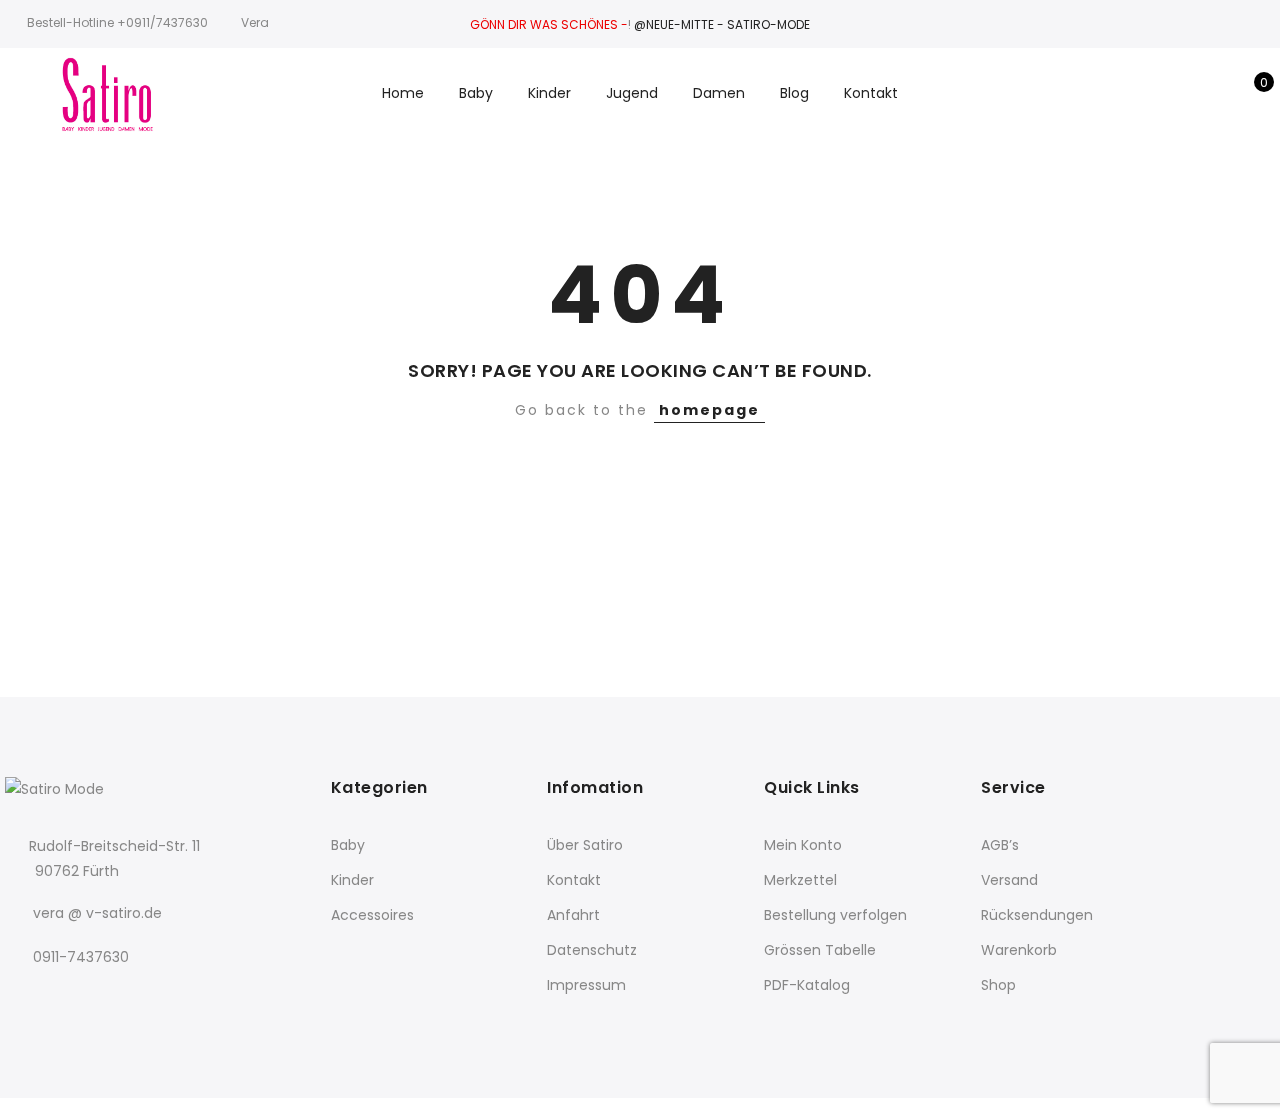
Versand (1009, 880)
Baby (476, 93)
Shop (998, 985)
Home (403, 93)
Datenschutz (592, 950)
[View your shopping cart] (1249, 93)
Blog (794, 93)
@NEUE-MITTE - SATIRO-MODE (722, 24)
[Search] (1156, 93)
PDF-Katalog (807, 985)
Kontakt (871, 93)
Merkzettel (800, 880)
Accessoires (372, 915)
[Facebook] (23, 1000)
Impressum (586, 985)
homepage (709, 410)
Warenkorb (1019, 950)
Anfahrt (573, 915)
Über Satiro (585, 845)
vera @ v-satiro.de (97, 913)
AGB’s (1000, 845)
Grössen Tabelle (820, 950)
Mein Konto (803, 845)
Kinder (549, 93)
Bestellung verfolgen (835, 915)
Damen (719, 93)
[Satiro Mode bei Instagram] (64, 1000)
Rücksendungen (1037, 915)
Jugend (632, 93)
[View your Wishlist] (1218, 93)
